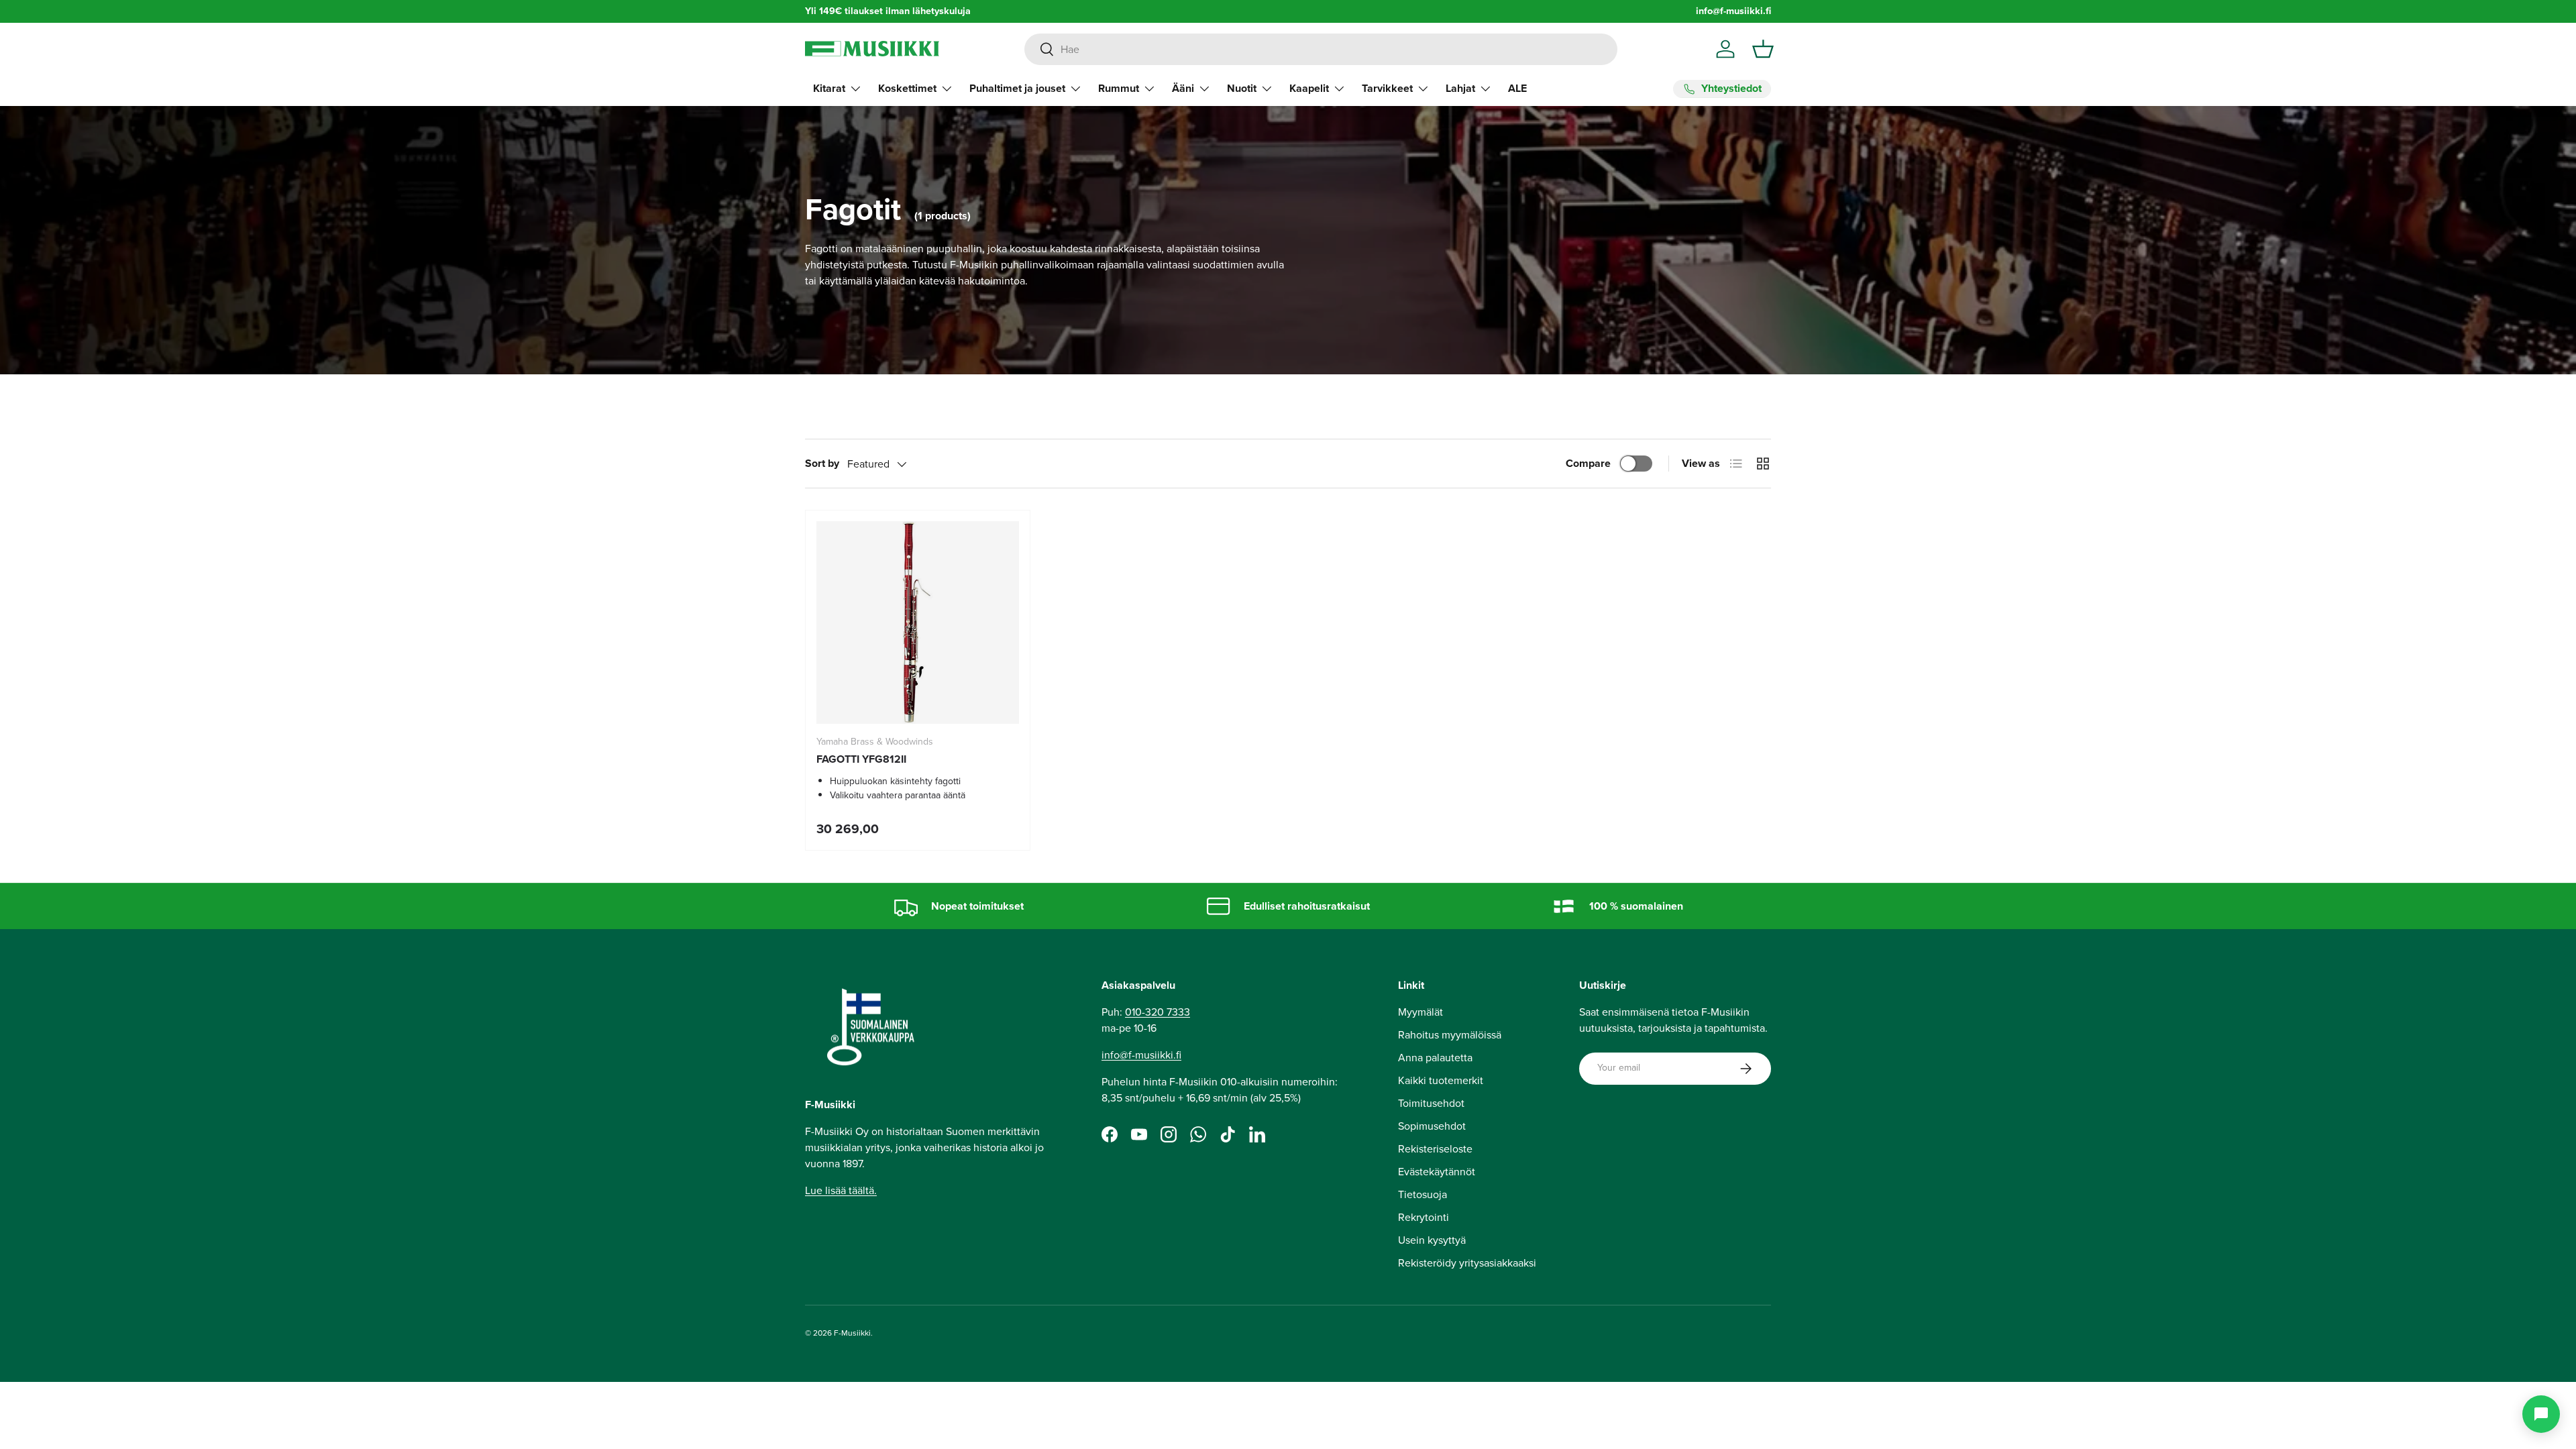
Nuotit (1242, 88)
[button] (1763, 49)
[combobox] (1321, 49)
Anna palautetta (1435, 1058)
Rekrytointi (1424, 1217)
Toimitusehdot (1431, 1103)
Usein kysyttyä (1432, 1240)
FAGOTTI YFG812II (861, 759)
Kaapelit (1309, 88)
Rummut (1119, 88)
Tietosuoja (1423, 1194)
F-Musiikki (852, 1333)
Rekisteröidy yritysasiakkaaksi (1467, 1263)
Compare (1588, 463)
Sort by (822, 463)
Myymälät (1420, 1012)
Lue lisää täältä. (841, 1190)
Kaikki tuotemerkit (1441, 1080)
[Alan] (2541, 1414)
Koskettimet (907, 88)
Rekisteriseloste (1435, 1149)
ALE (1517, 88)
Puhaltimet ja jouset (1017, 88)
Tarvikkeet (1387, 88)
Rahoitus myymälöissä (1450, 1035)
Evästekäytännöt (1437, 1172)
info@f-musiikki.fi (1733, 11)
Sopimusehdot (1432, 1126)
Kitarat (829, 88)
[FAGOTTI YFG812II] (918, 623)
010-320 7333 (1158, 1012)
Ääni (1183, 88)
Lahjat (1460, 88)
